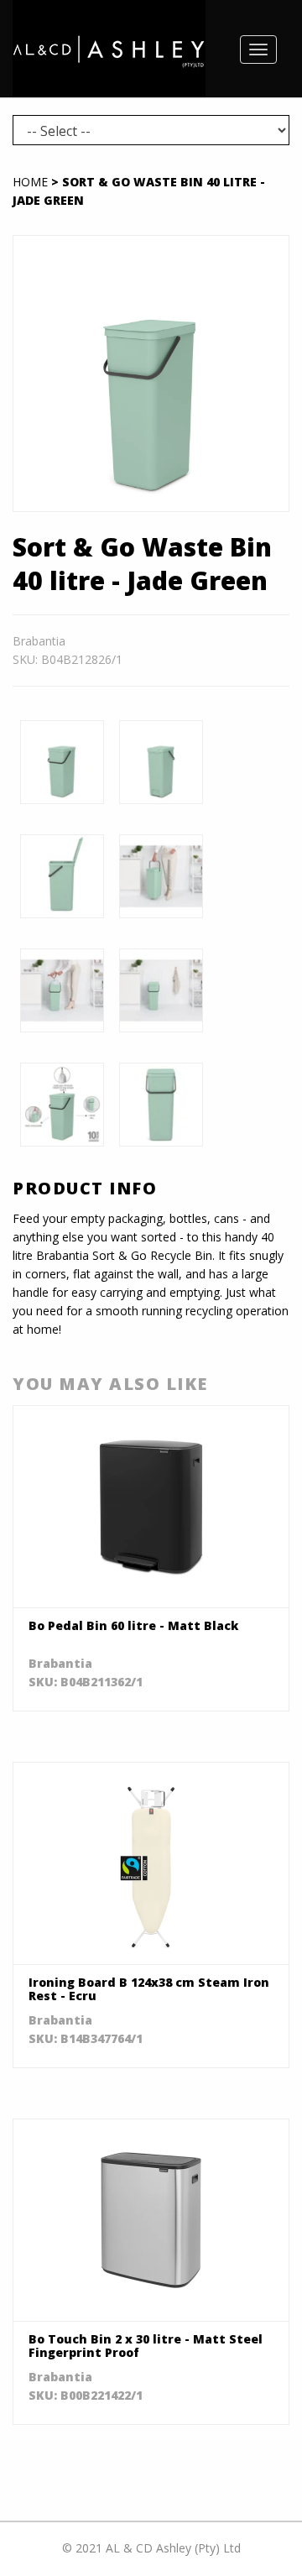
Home (30, 182)
